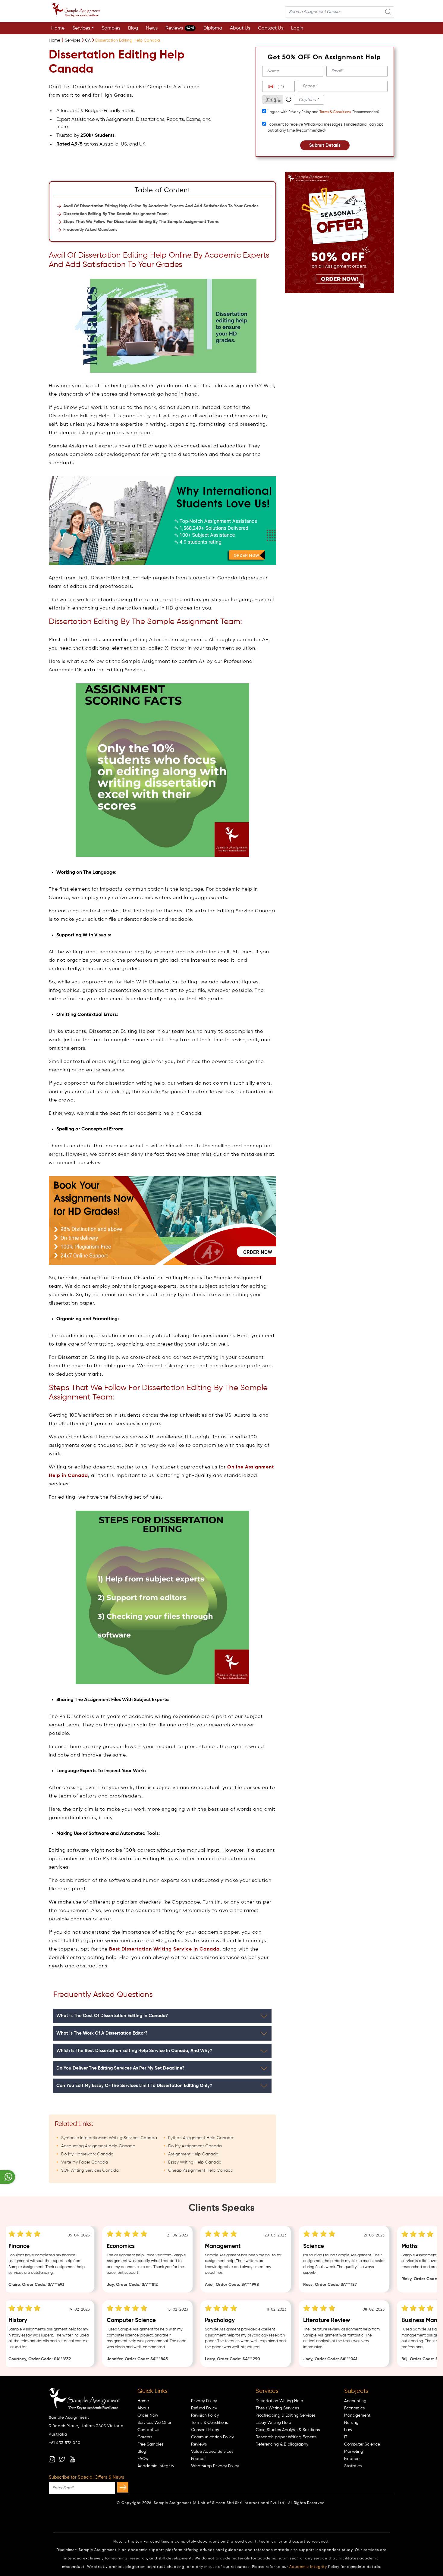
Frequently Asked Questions (90, 230)
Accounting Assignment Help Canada (98, 2146)
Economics (354, 2408)
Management (357, 2415)
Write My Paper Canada (85, 2162)
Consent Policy (205, 2430)
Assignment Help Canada (193, 2154)
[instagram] (52, 2459)
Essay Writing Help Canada (195, 2162)
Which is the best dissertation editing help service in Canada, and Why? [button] (134, 2051)
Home (58, 28)
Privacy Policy (204, 2401)
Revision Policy (205, 2415)
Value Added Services (212, 2452)
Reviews (180, 28)
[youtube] (72, 2459)
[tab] (162, 2016)
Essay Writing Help (273, 2423)
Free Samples (150, 2444)
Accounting (355, 2401)
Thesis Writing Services (277, 2408)
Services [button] (81, 28)
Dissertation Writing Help (279, 2401)
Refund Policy (204, 2408)
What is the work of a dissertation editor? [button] (102, 2033)
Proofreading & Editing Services (286, 2415)
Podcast (199, 2459)
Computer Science (362, 2444)
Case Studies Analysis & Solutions (288, 2430)
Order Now (148, 2415)
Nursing (351, 2423)
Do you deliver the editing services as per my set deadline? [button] (120, 2068)
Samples (111, 28)
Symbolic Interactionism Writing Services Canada (109, 2138)
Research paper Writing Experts (286, 2437)
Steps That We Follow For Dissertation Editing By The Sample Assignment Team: (141, 222)
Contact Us (271, 28)
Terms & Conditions (335, 112)
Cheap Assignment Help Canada (201, 2170)
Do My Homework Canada (87, 2154)
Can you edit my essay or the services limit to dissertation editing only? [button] (134, 2086)
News (152, 28)
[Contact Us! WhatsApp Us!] (8, 2177)
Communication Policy (212, 2437)
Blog (133, 28)
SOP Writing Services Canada (90, 2170)
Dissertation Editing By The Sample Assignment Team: (116, 214)
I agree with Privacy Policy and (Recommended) (323, 112)
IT (346, 2437)
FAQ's (143, 2459)
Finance (352, 2459)
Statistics (353, 2466)
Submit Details (325, 145)
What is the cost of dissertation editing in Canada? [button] (112, 2016)
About (143, 2408)
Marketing (354, 2452)
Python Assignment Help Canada (201, 2138)
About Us (240, 28)
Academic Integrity (156, 2466)
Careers (145, 2437)
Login (297, 28)
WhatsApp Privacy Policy (215, 2466)
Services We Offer (154, 2423)
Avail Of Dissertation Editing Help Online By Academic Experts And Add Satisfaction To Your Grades (161, 206)
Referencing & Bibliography (282, 2444)
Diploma (213, 28)
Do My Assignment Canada (195, 2146)
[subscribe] (123, 2487)
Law (348, 2430)
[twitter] (62, 2459)
